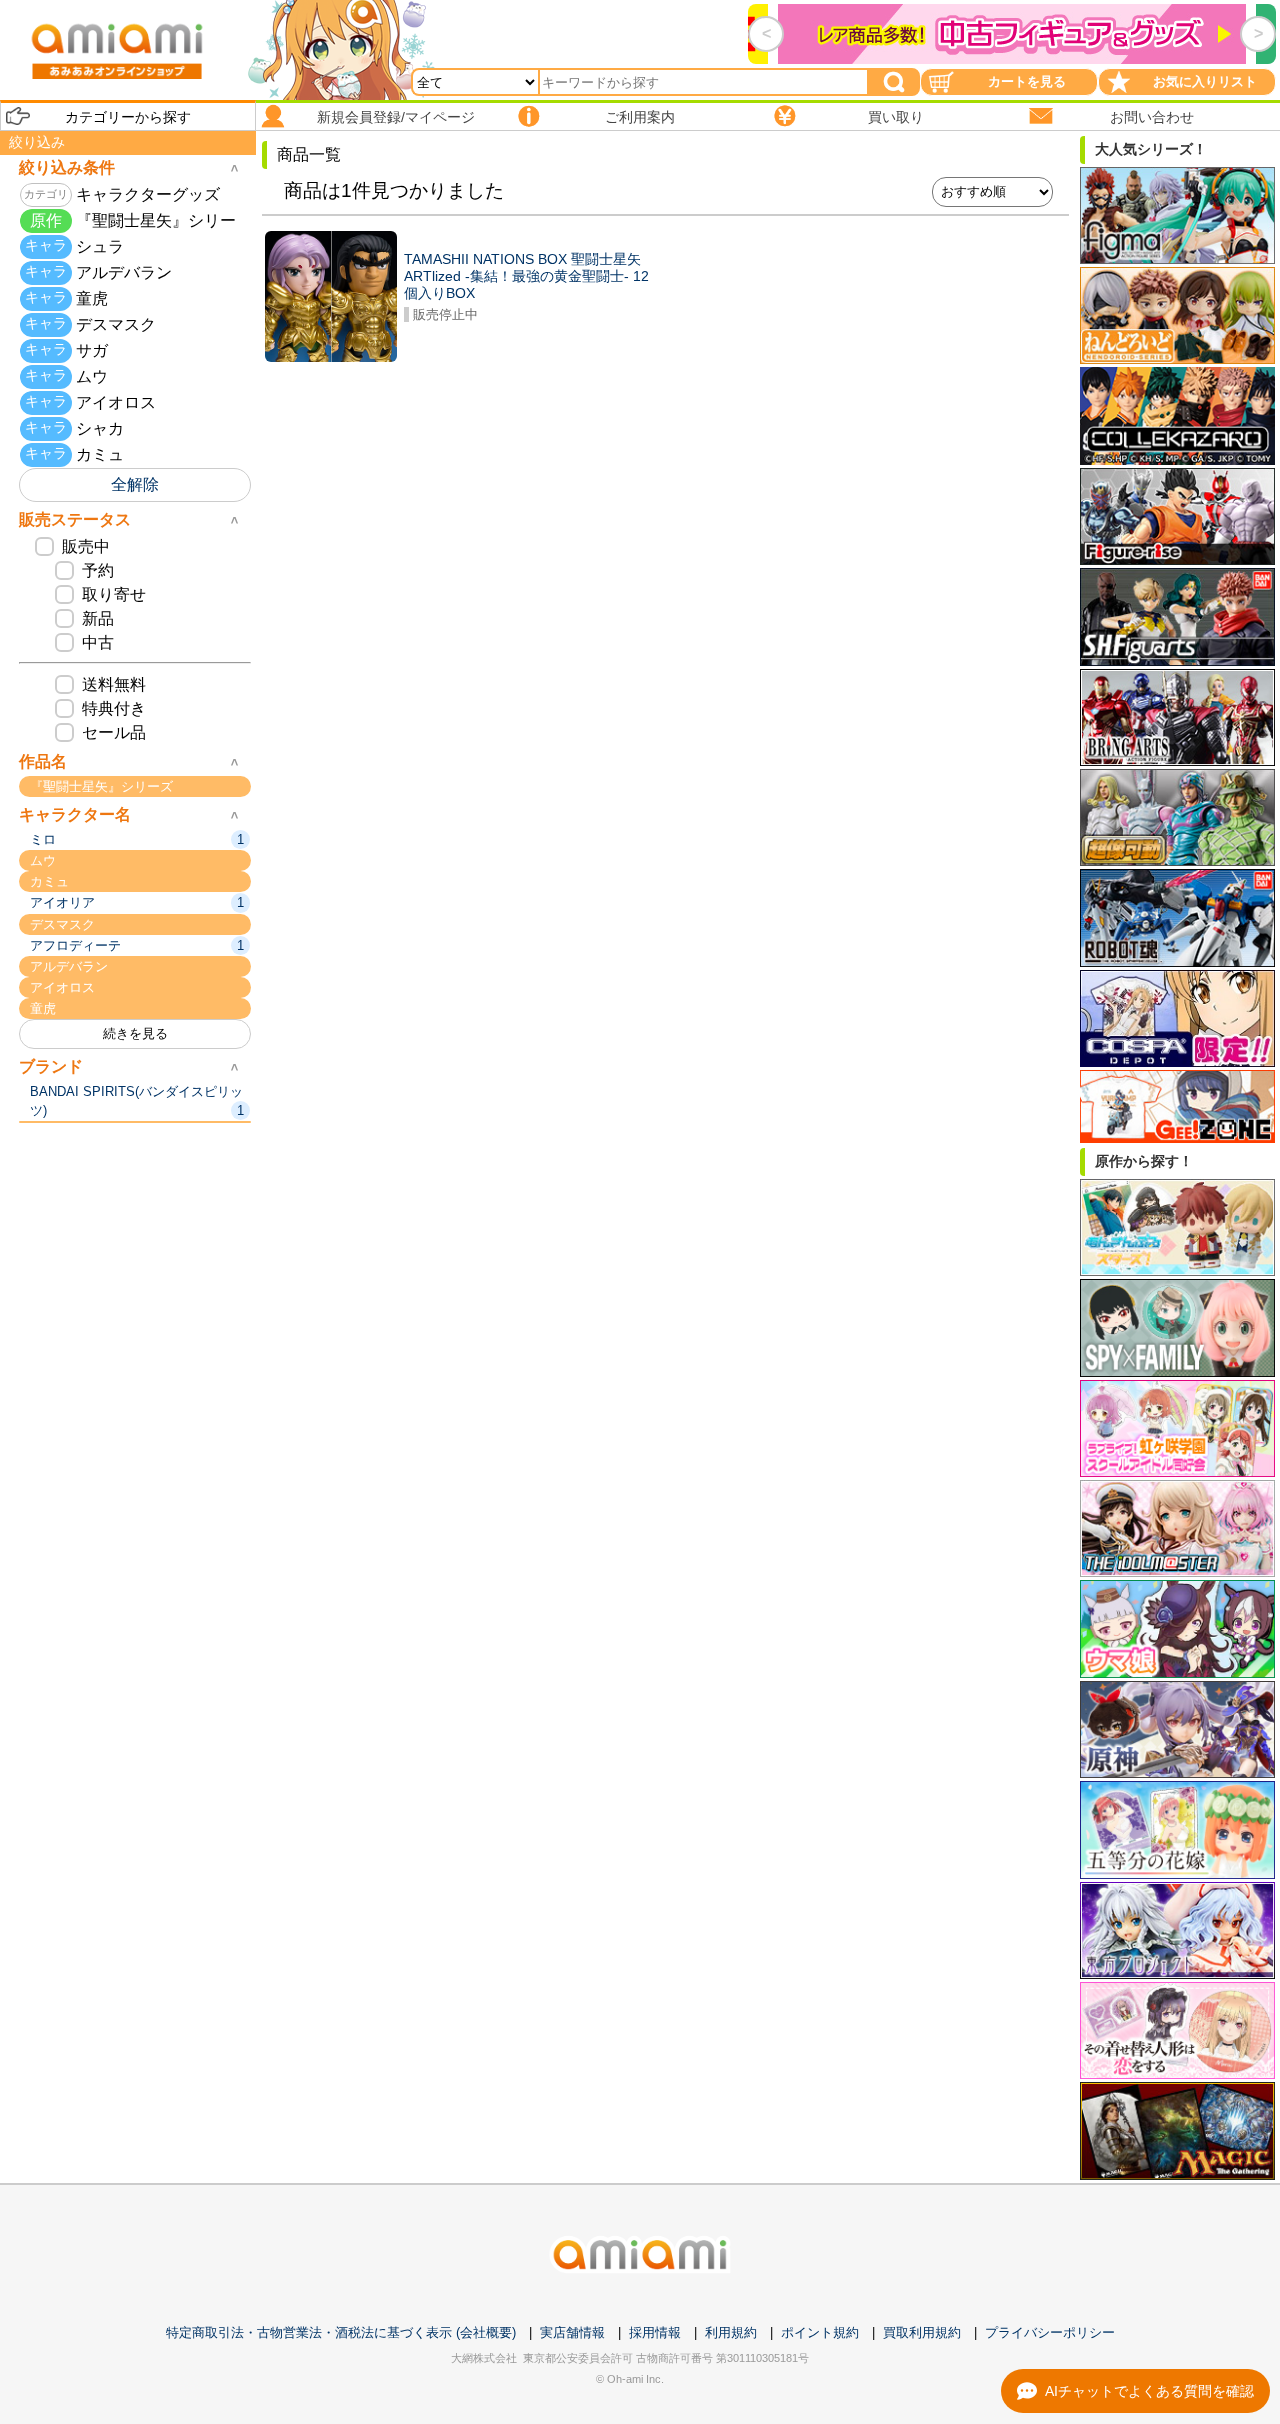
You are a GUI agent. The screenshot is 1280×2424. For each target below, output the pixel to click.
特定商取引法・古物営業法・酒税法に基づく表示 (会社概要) (341, 2332)
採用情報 (655, 2332)
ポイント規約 (820, 2332)
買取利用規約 (922, 2332)
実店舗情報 (572, 2332)
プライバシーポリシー (1050, 2332)
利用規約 (731, 2332)
